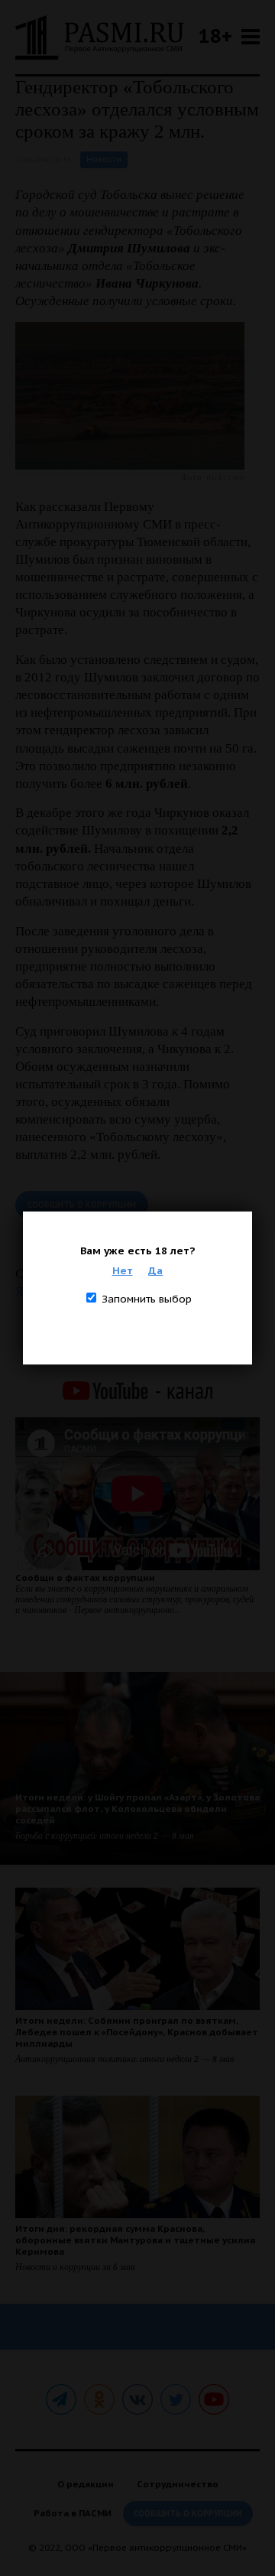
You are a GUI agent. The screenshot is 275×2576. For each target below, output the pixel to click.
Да (155, 1270)
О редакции (86, 2484)
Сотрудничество (178, 2484)
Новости (104, 159)
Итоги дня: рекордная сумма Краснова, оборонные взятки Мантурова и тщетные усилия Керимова (136, 2240)
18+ (215, 36)
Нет (123, 1270)
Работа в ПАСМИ (73, 2513)
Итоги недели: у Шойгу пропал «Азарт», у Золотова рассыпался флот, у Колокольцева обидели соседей (137, 1808)
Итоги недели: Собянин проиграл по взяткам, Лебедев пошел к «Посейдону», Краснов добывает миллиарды (137, 2032)
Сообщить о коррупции (82, 1205)
